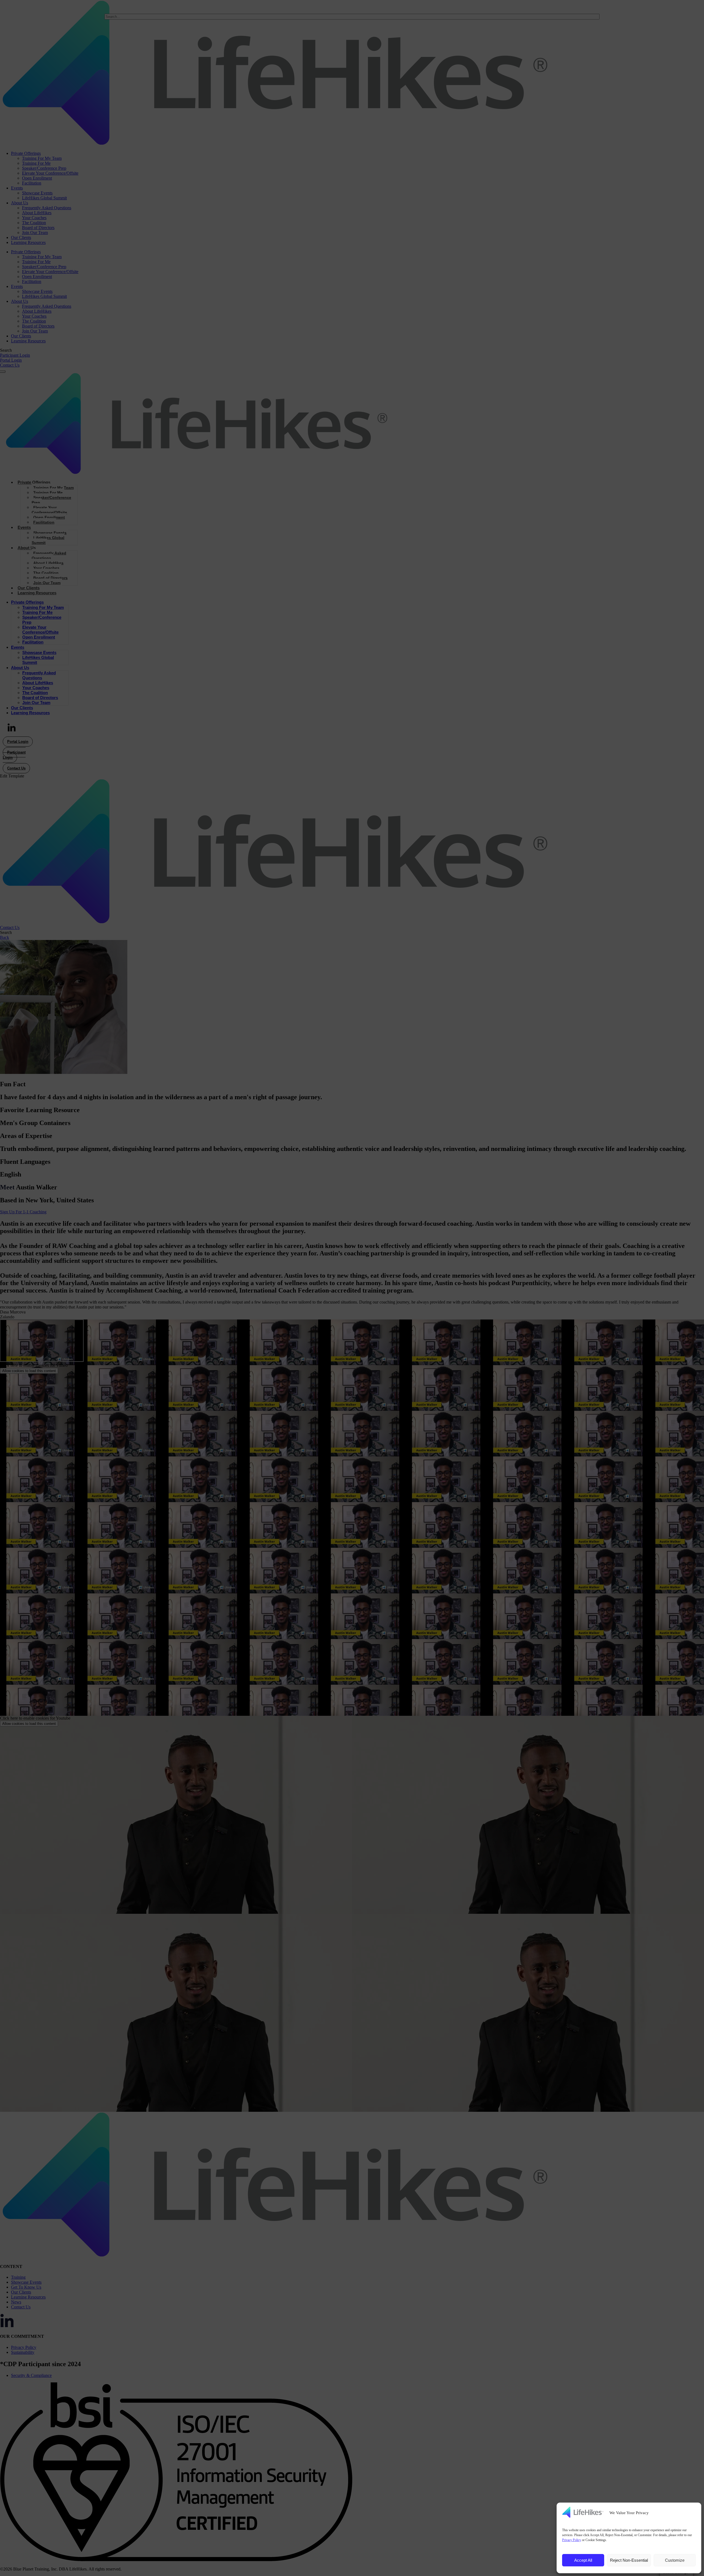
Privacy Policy (572, 2540)
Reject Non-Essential (629, 2560)
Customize (675, 2560)
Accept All (583, 2560)
